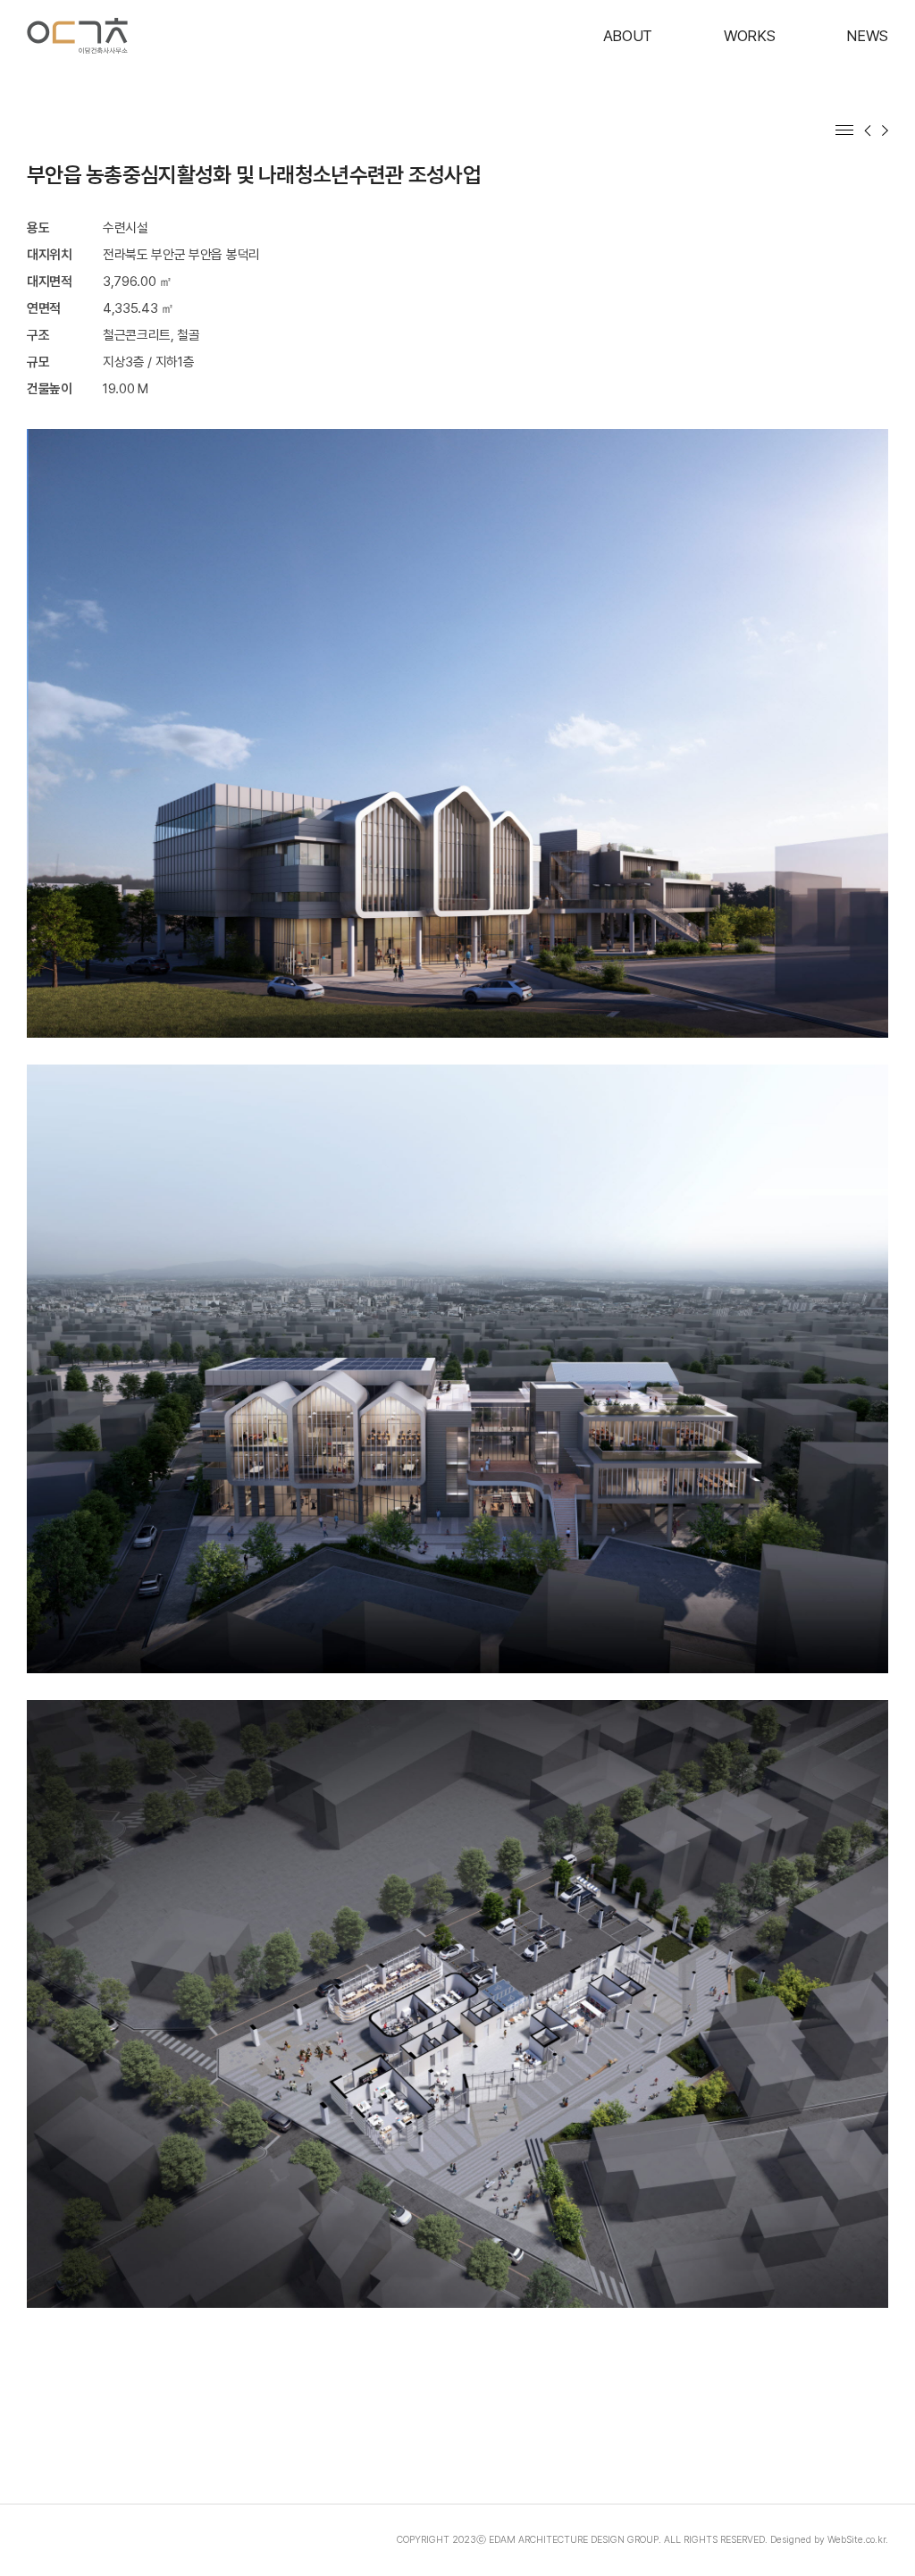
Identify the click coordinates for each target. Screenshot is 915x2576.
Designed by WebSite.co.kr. (829, 2540)
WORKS (749, 36)
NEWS (867, 36)
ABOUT (628, 36)
